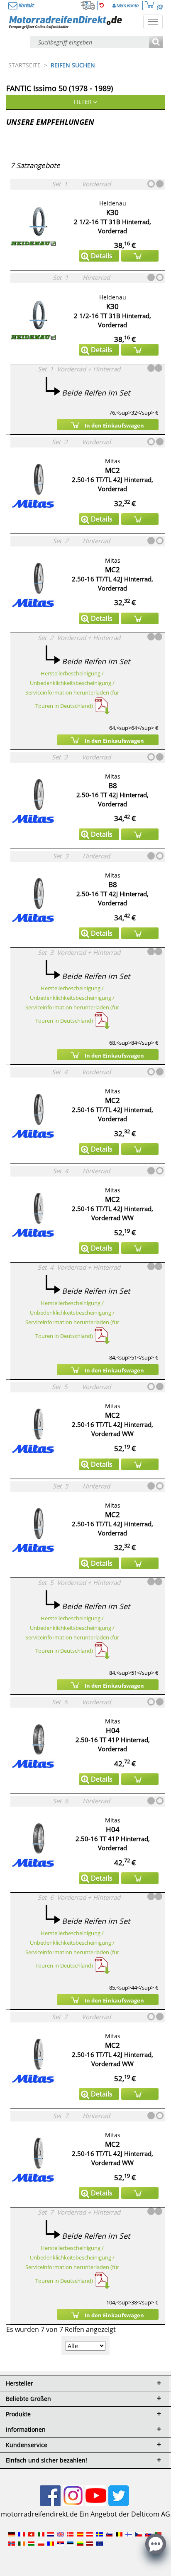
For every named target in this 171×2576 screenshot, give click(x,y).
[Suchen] (156, 43)
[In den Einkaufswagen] (140, 256)
